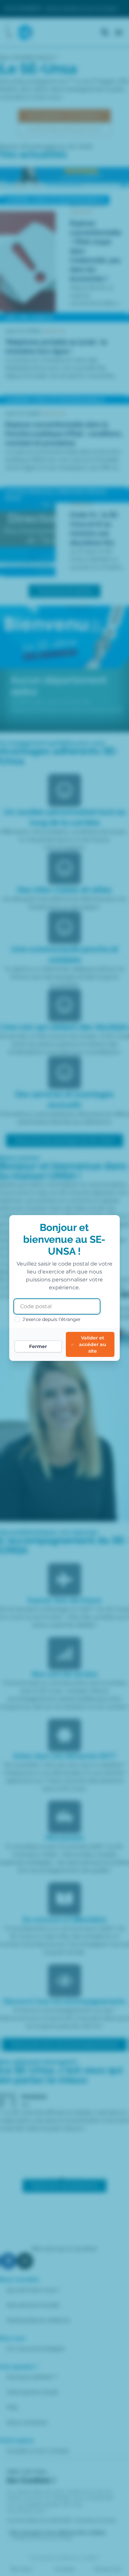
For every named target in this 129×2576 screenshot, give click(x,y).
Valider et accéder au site (93, 1344)
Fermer (38, 1346)
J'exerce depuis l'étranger (52, 1319)
